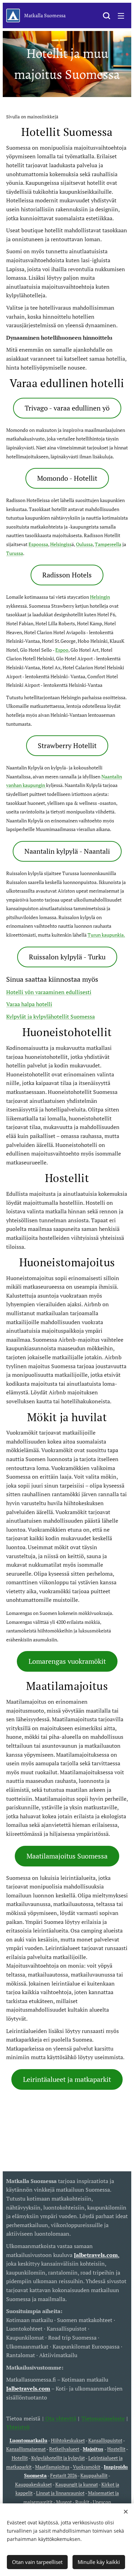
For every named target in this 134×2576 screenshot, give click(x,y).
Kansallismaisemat (26, 2449)
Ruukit (82, 2502)
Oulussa (84, 544)
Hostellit (116, 2449)
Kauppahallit (94, 2475)
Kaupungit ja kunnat (77, 2484)
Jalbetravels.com (28, 2388)
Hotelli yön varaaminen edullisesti (49, 992)
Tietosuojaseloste (103, 2418)
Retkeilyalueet (64, 2449)
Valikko (121, 15)
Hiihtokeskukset (68, 2440)
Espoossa (38, 544)
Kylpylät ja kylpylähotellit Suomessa (51, 1016)
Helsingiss (61, 544)
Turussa (15, 553)
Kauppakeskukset (33, 2484)
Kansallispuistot (105, 2440)
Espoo (62, 650)
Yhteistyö (18, 2427)
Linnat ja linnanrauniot (60, 2493)
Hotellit (20, 2458)
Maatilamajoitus (52, 2467)
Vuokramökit (87, 2467)
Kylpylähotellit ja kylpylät (58, 2458)
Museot (64, 2502)
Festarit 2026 (64, 2475)
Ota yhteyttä (60, 2418)
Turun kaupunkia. (106, 935)
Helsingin (100, 597)
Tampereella (108, 544)
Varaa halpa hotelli (29, 1004)
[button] (107, 15)
